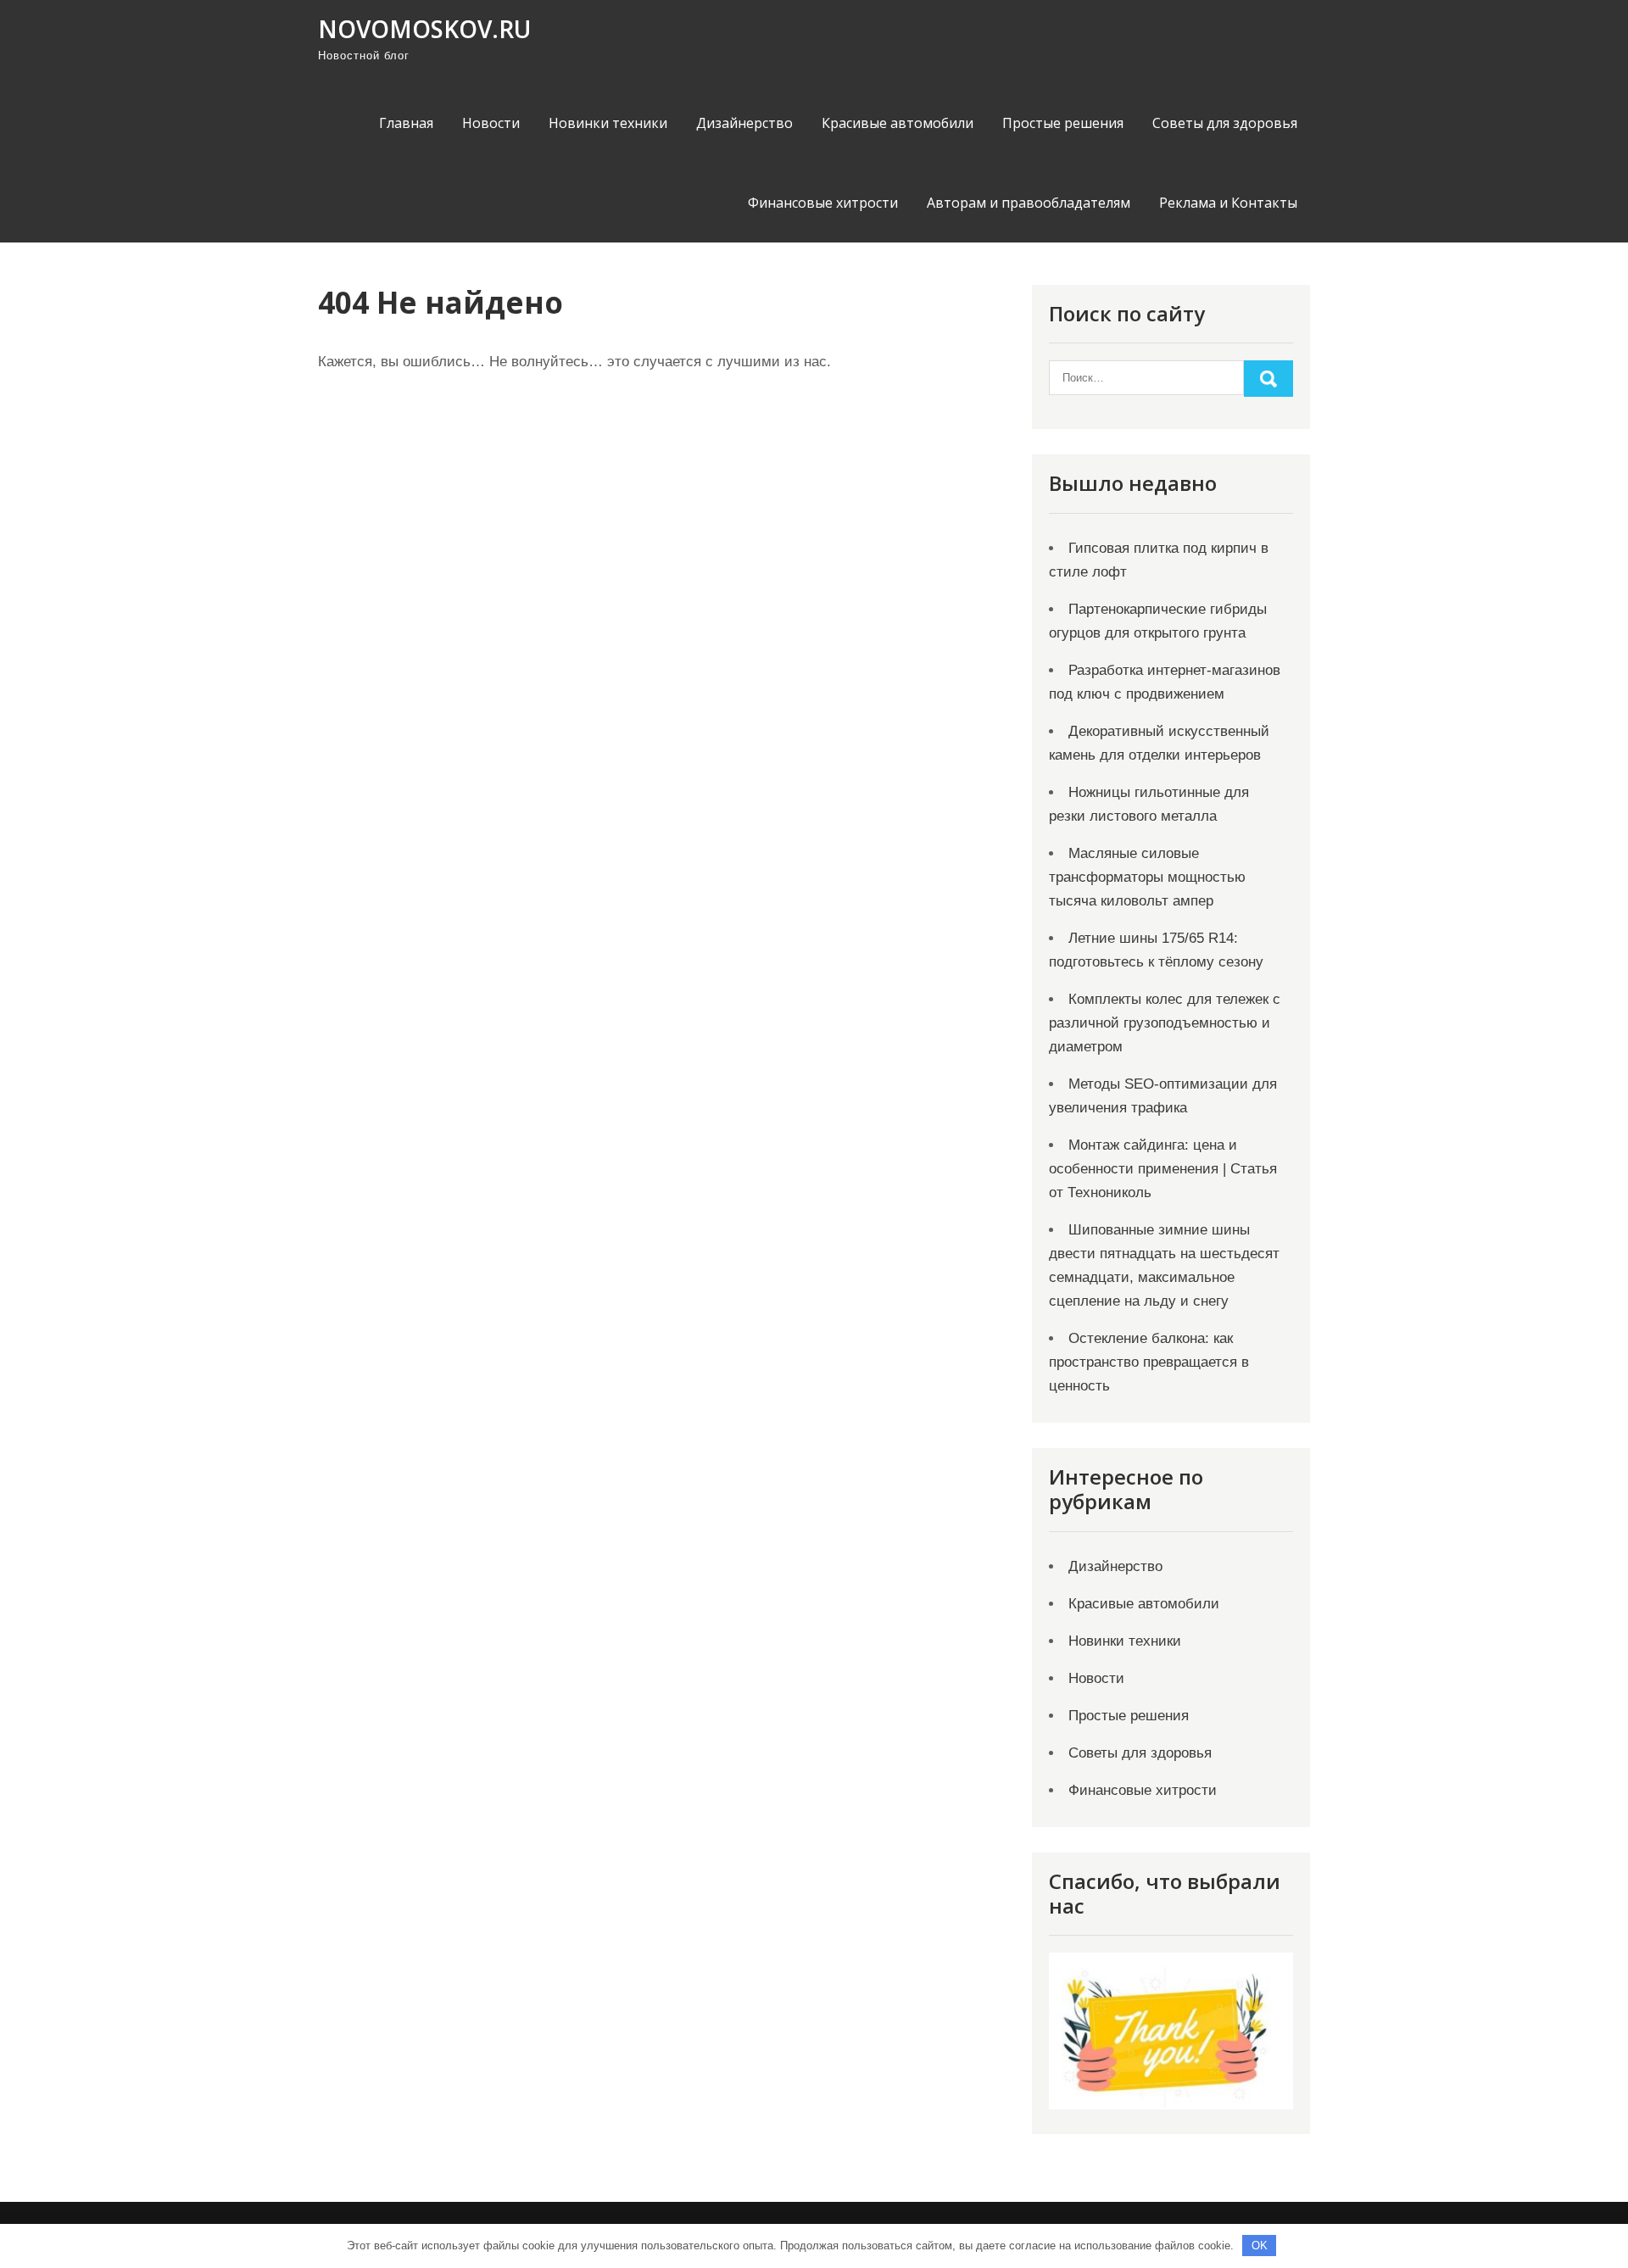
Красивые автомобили (898, 123)
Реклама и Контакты (1228, 203)
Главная (406, 123)
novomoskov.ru (424, 29)
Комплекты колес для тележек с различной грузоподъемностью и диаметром (1165, 1023)
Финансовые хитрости (823, 203)
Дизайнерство (744, 123)
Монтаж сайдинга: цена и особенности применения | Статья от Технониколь (1163, 1169)
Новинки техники (608, 123)
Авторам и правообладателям (1029, 203)
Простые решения (1063, 123)
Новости (491, 123)
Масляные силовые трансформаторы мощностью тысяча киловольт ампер (1147, 877)
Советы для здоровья (1225, 123)
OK (1260, 2246)
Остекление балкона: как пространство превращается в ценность (1149, 1362)
